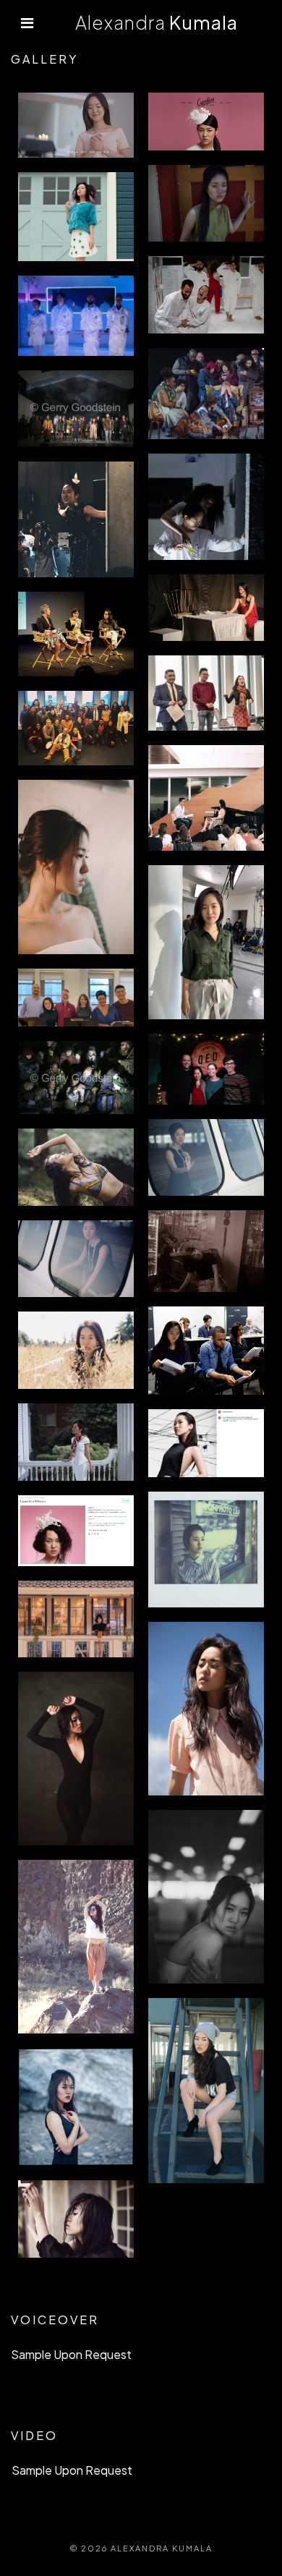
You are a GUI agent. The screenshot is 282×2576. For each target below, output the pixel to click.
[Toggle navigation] (27, 23)
